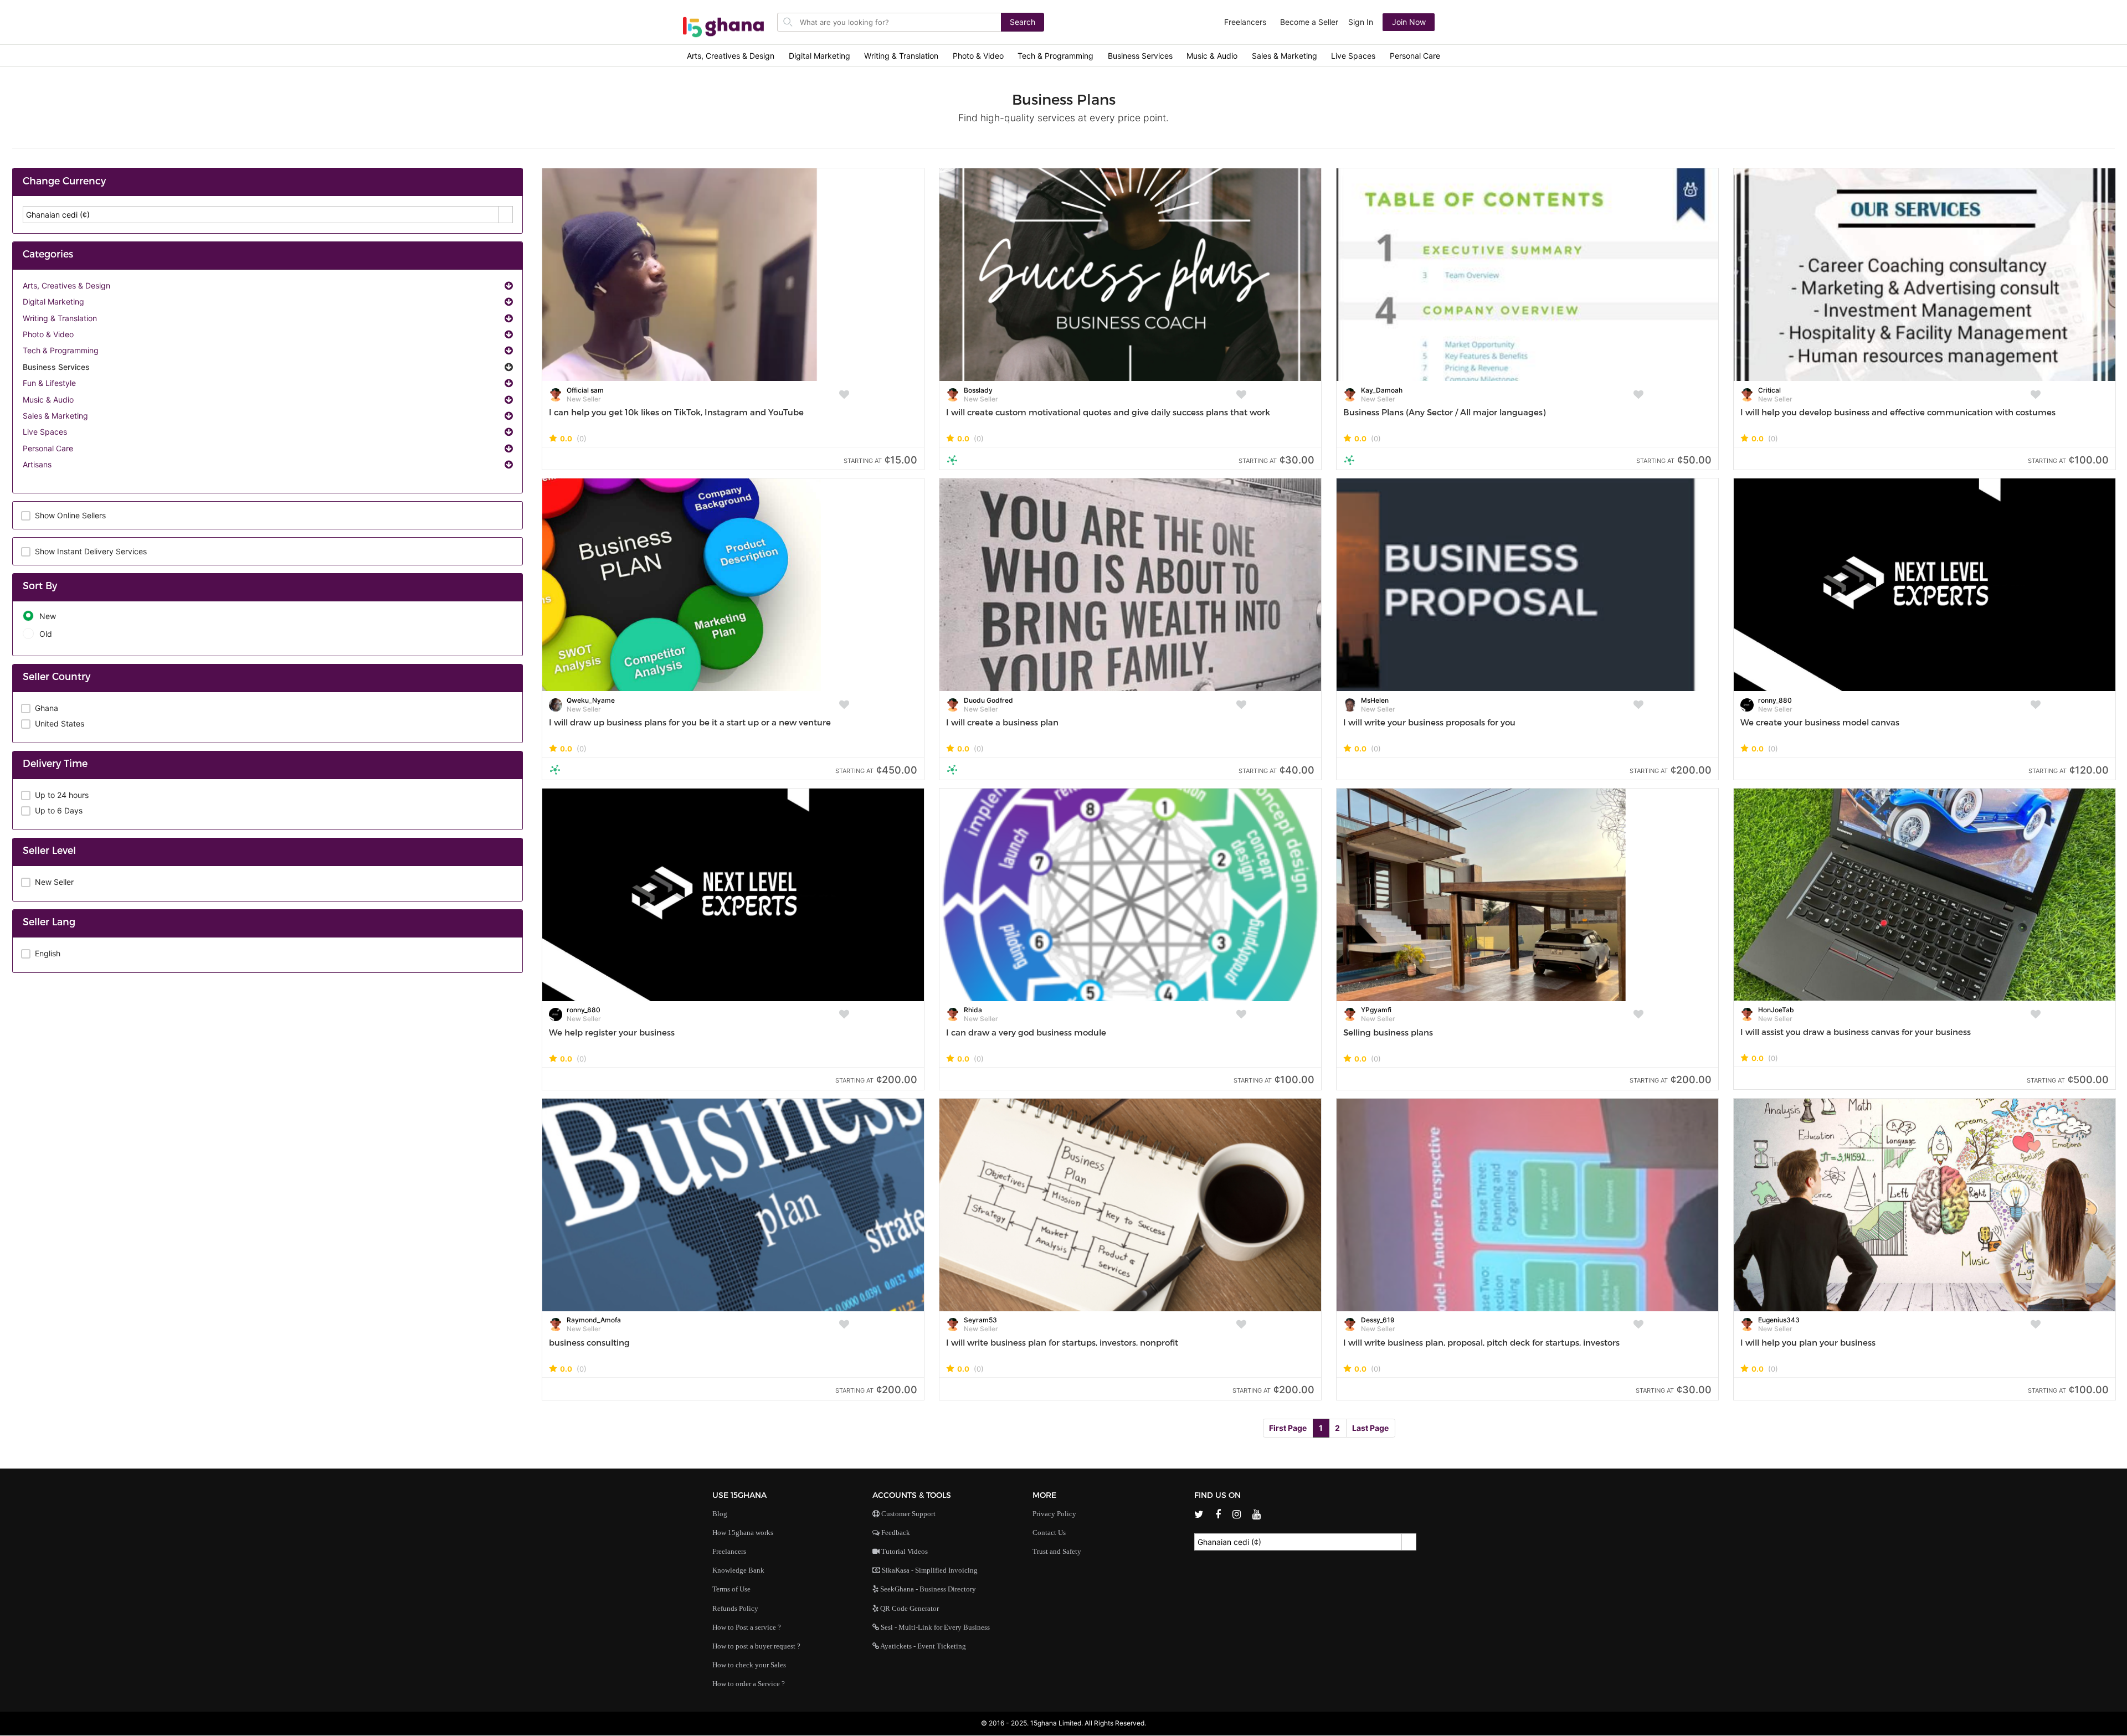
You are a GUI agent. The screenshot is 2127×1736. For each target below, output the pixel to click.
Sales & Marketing (1285, 56)
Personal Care (1415, 56)
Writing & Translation (901, 56)
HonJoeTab (1776, 1010)
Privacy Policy (1054, 1514)
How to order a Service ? (749, 1684)
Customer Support (908, 1514)
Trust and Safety (1057, 1551)
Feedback (895, 1532)
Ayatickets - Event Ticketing (923, 1646)
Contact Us (1049, 1532)
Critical (1769, 390)
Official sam (585, 390)
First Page (1288, 1428)
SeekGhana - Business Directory (927, 1589)
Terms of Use (731, 1589)
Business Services (1140, 56)
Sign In (1361, 22)
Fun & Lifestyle (49, 383)
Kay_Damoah (1382, 390)
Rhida (973, 1010)
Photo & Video (978, 56)
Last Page (1370, 1428)
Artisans (37, 464)
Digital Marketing (820, 56)
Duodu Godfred (988, 700)
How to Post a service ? (747, 1627)
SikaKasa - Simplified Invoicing (929, 1570)
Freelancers (1245, 22)
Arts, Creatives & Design (731, 56)
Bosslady (978, 390)
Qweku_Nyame (591, 700)
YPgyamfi (1376, 1010)
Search (1023, 22)
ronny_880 (1775, 700)
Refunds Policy (735, 1608)
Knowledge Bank (738, 1570)
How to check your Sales (749, 1665)
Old (46, 634)
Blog (720, 1514)
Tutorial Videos (904, 1551)
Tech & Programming (1055, 56)
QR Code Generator (909, 1608)
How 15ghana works (743, 1532)
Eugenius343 (1779, 1320)
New (48, 616)
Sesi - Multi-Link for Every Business (934, 1627)
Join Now (1409, 22)
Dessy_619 (1378, 1320)
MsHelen (1375, 700)
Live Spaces (1353, 56)
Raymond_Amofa (594, 1320)
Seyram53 (980, 1320)
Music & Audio (1212, 56)
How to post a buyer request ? (756, 1646)
